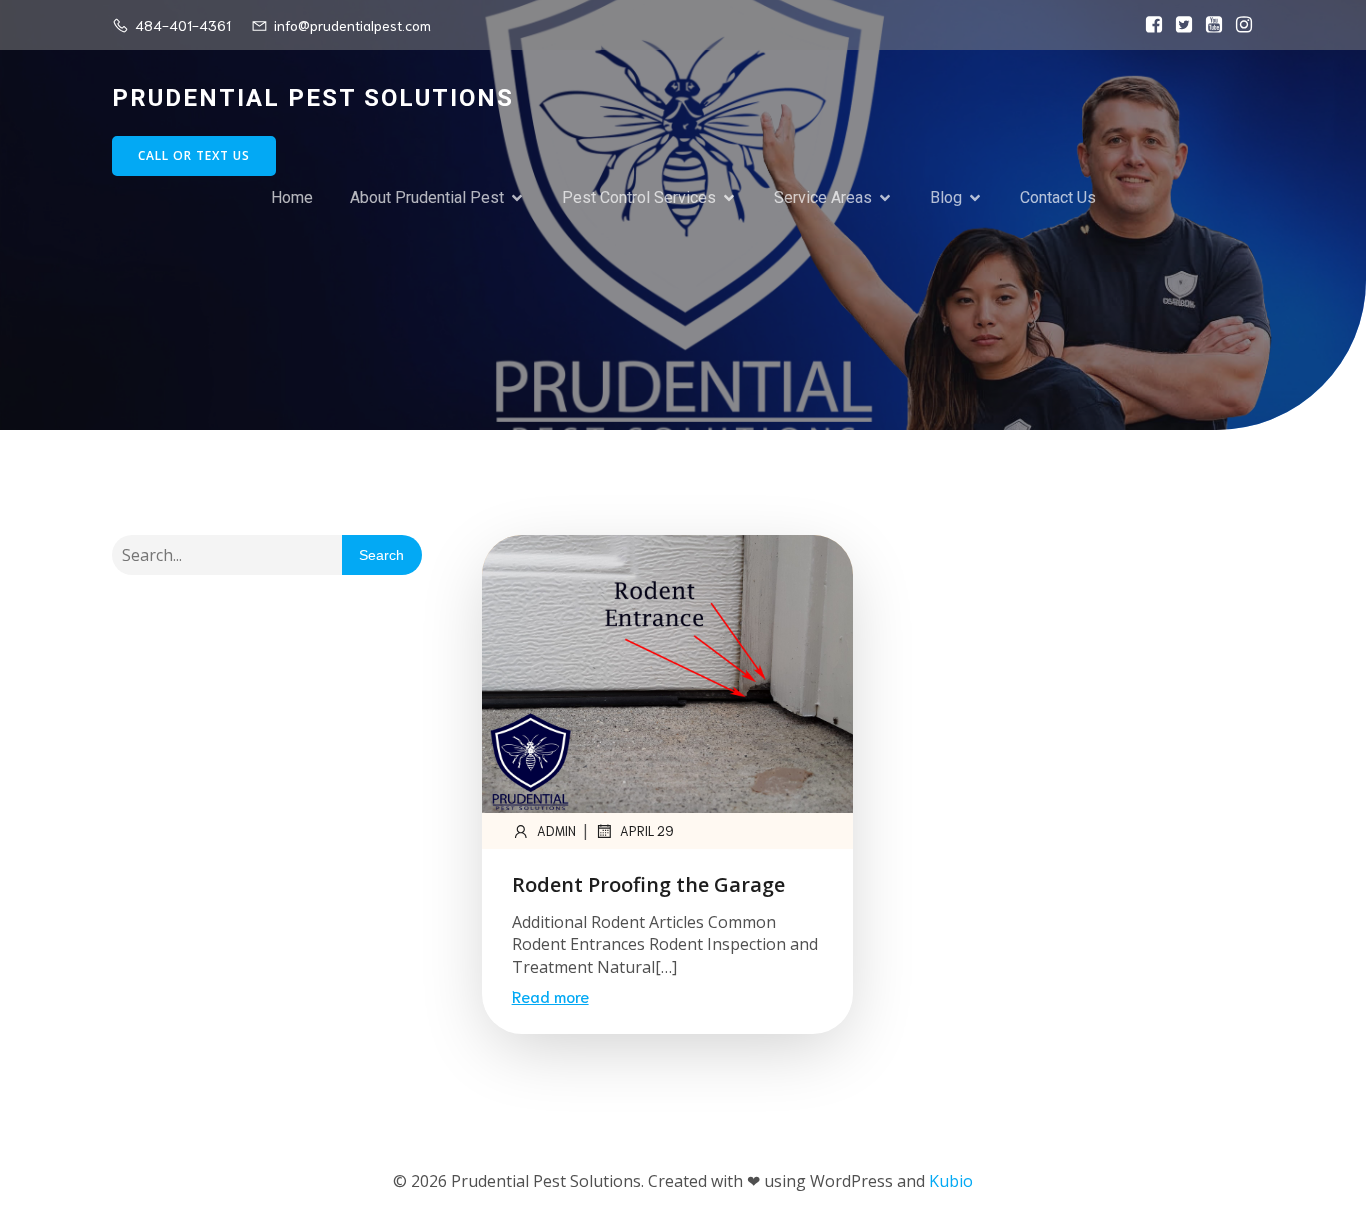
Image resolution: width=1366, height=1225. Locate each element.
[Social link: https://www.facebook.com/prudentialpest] (1149, 25)
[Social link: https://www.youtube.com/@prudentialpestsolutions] (1209, 25)
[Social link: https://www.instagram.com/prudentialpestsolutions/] (1239, 25)
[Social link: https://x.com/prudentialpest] (1179, 25)
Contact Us (1058, 197)
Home (292, 197)
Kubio (951, 1181)
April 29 (647, 830)
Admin (556, 830)
